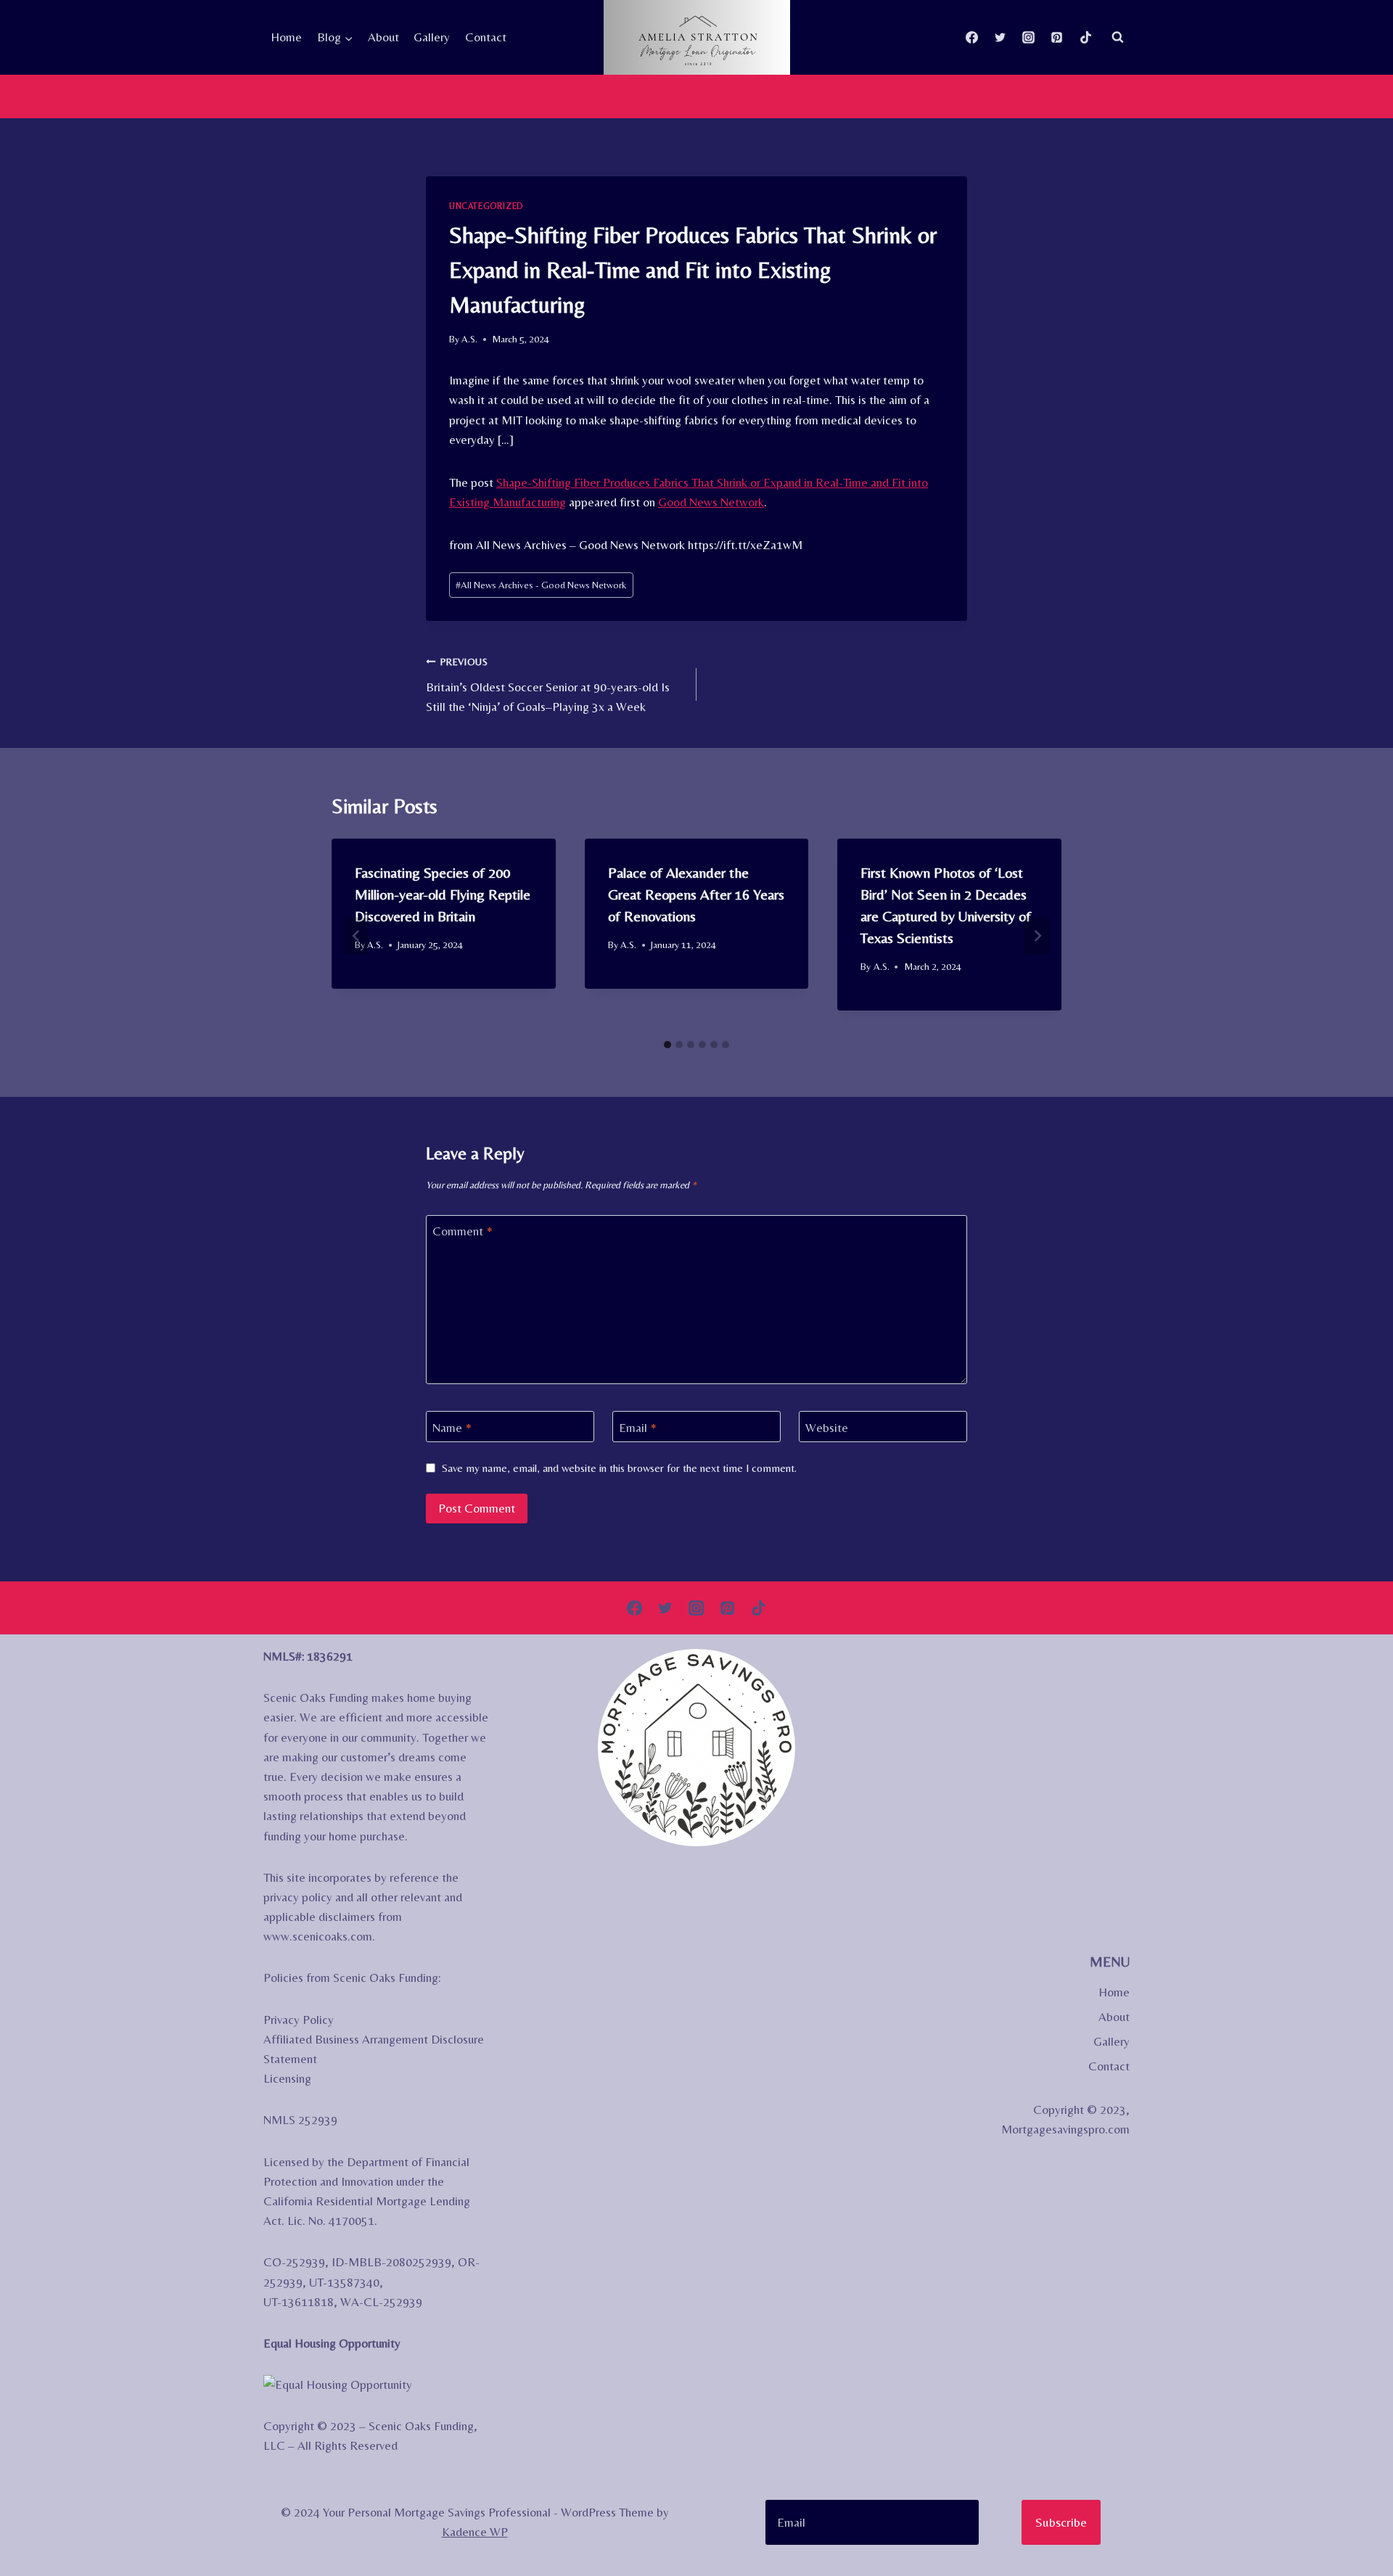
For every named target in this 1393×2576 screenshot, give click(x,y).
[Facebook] (972, 37)
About (383, 37)
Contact (486, 37)
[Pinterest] (1057, 37)
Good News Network (711, 502)
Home (286, 37)
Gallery (432, 37)
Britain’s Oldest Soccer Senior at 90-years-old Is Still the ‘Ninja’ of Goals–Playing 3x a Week (548, 685)
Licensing (287, 2078)
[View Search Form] (1117, 37)
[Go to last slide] (356, 935)
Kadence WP (475, 2532)
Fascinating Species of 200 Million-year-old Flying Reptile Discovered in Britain (443, 894)
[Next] (1037, 935)
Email (638, 1427)
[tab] (667, 1045)
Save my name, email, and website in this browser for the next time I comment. (619, 1468)
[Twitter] (1000, 37)
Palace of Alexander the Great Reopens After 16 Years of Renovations (696, 894)
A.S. (469, 339)
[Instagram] (1029, 37)
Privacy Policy (299, 2020)
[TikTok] (1085, 37)
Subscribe (1061, 2522)
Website (827, 1427)
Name (452, 1427)
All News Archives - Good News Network (541, 585)
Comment (463, 1231)
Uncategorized (486, 206)
